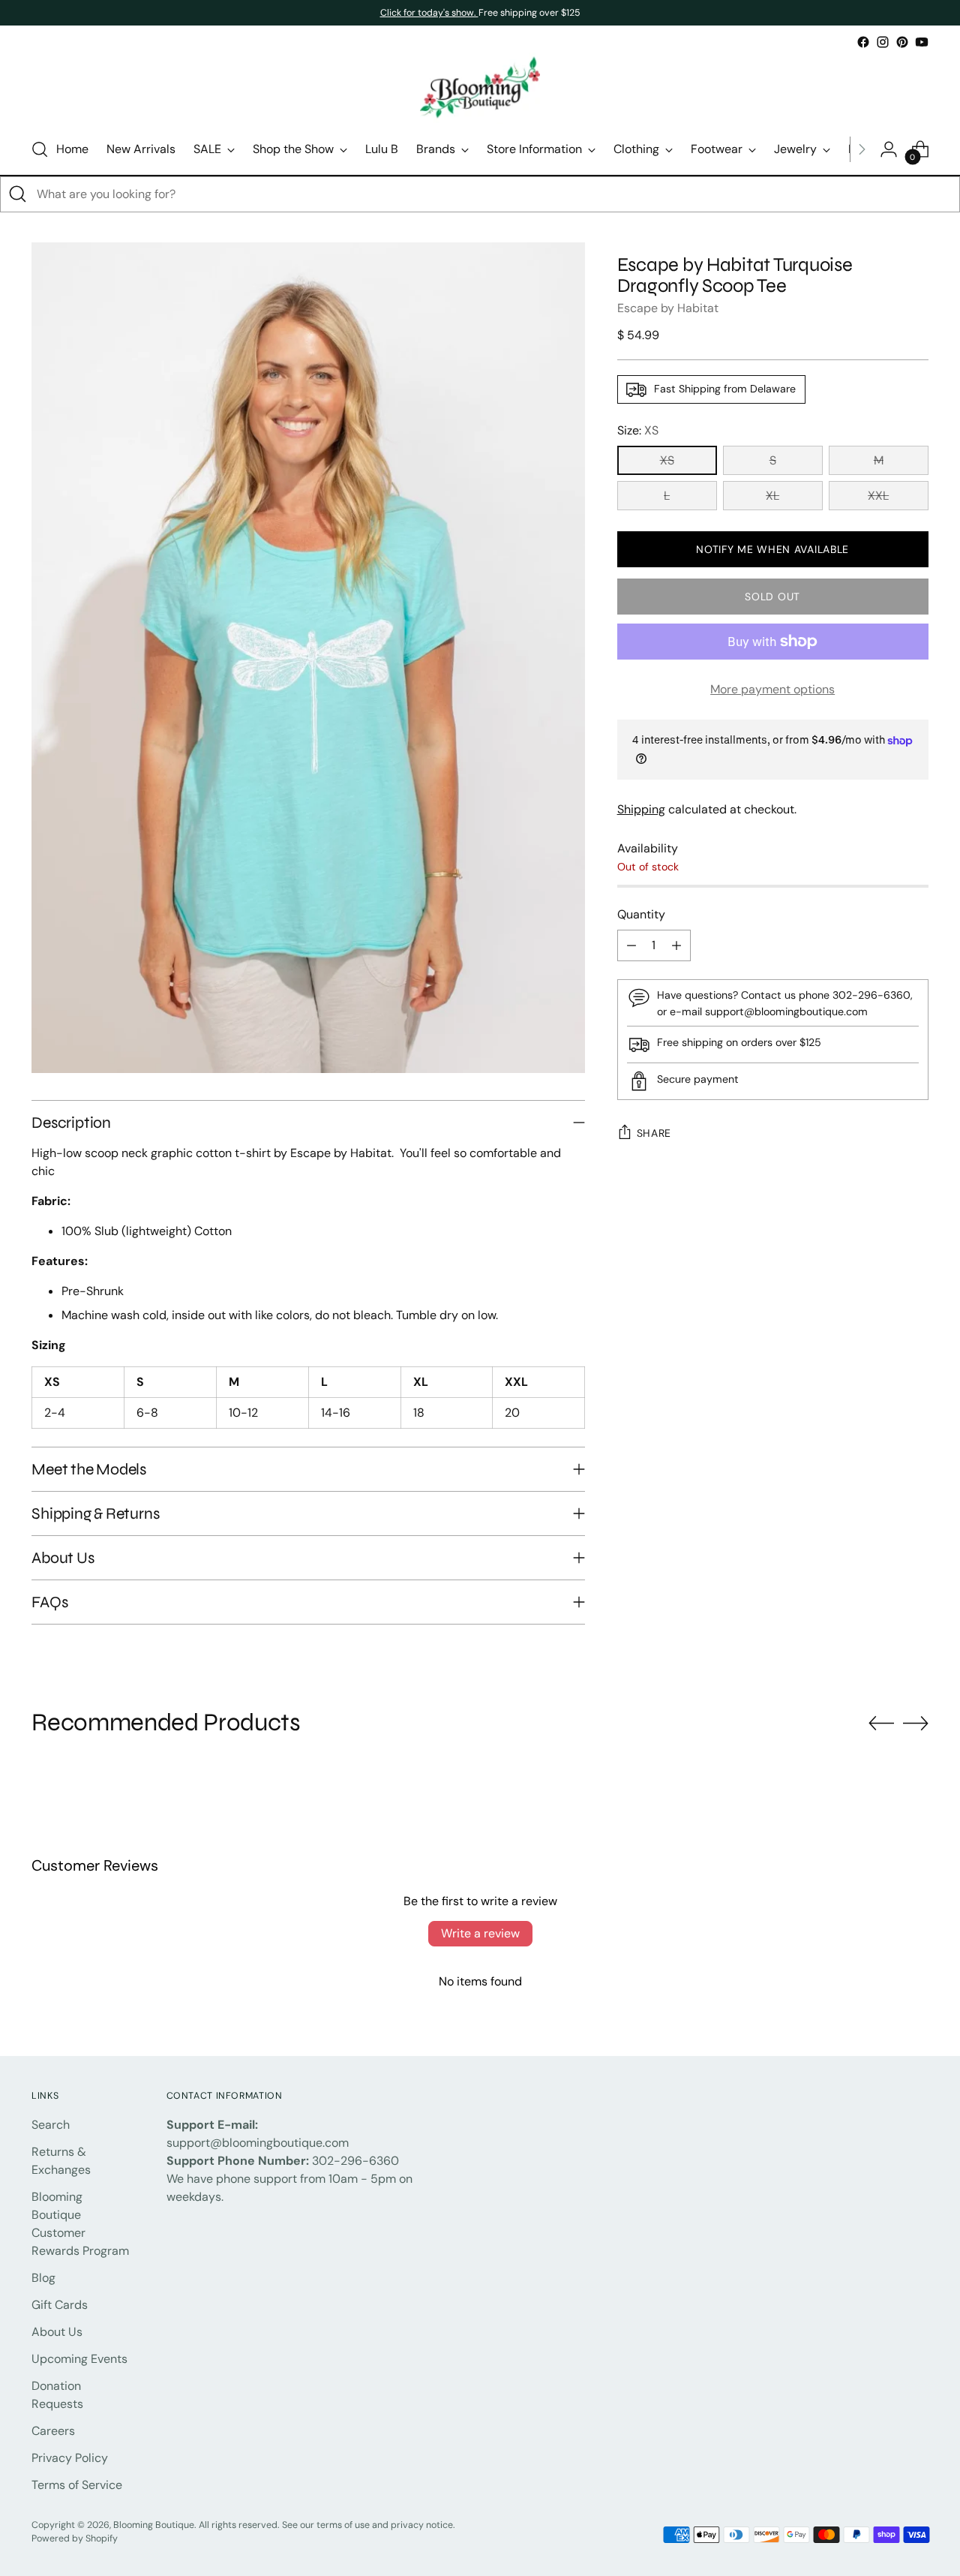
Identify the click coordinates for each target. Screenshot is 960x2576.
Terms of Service (77, 2485)
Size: (638, 430)
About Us (57, 2332)
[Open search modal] (40, 149)
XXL (878, 496)
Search (51, 2125)
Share (654, 1133)
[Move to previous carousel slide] (881, 1724)
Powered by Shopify (75, 2538)
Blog (43, 2278)
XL (772, 496)
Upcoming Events (79, 2359)
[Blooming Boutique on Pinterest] (902, 42)
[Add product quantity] (676, 945)
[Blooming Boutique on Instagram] (883, 42)
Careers (53, 2431)
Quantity (641, 914)
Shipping (641, 809)
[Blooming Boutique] (480, 88)
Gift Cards (60, 2305)
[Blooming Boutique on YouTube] (922, 42)
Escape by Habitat (668, 308)
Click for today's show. (429, 13)
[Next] (862, 149)
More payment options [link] (772, 689)
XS (667, 460)
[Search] (18, 194)
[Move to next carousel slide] (916, 1723)
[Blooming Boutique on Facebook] (863, 42)
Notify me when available (772, 549)
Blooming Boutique (154, 2525)
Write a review (480, 1933)
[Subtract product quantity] (631, 945)
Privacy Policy (70, 2458)
